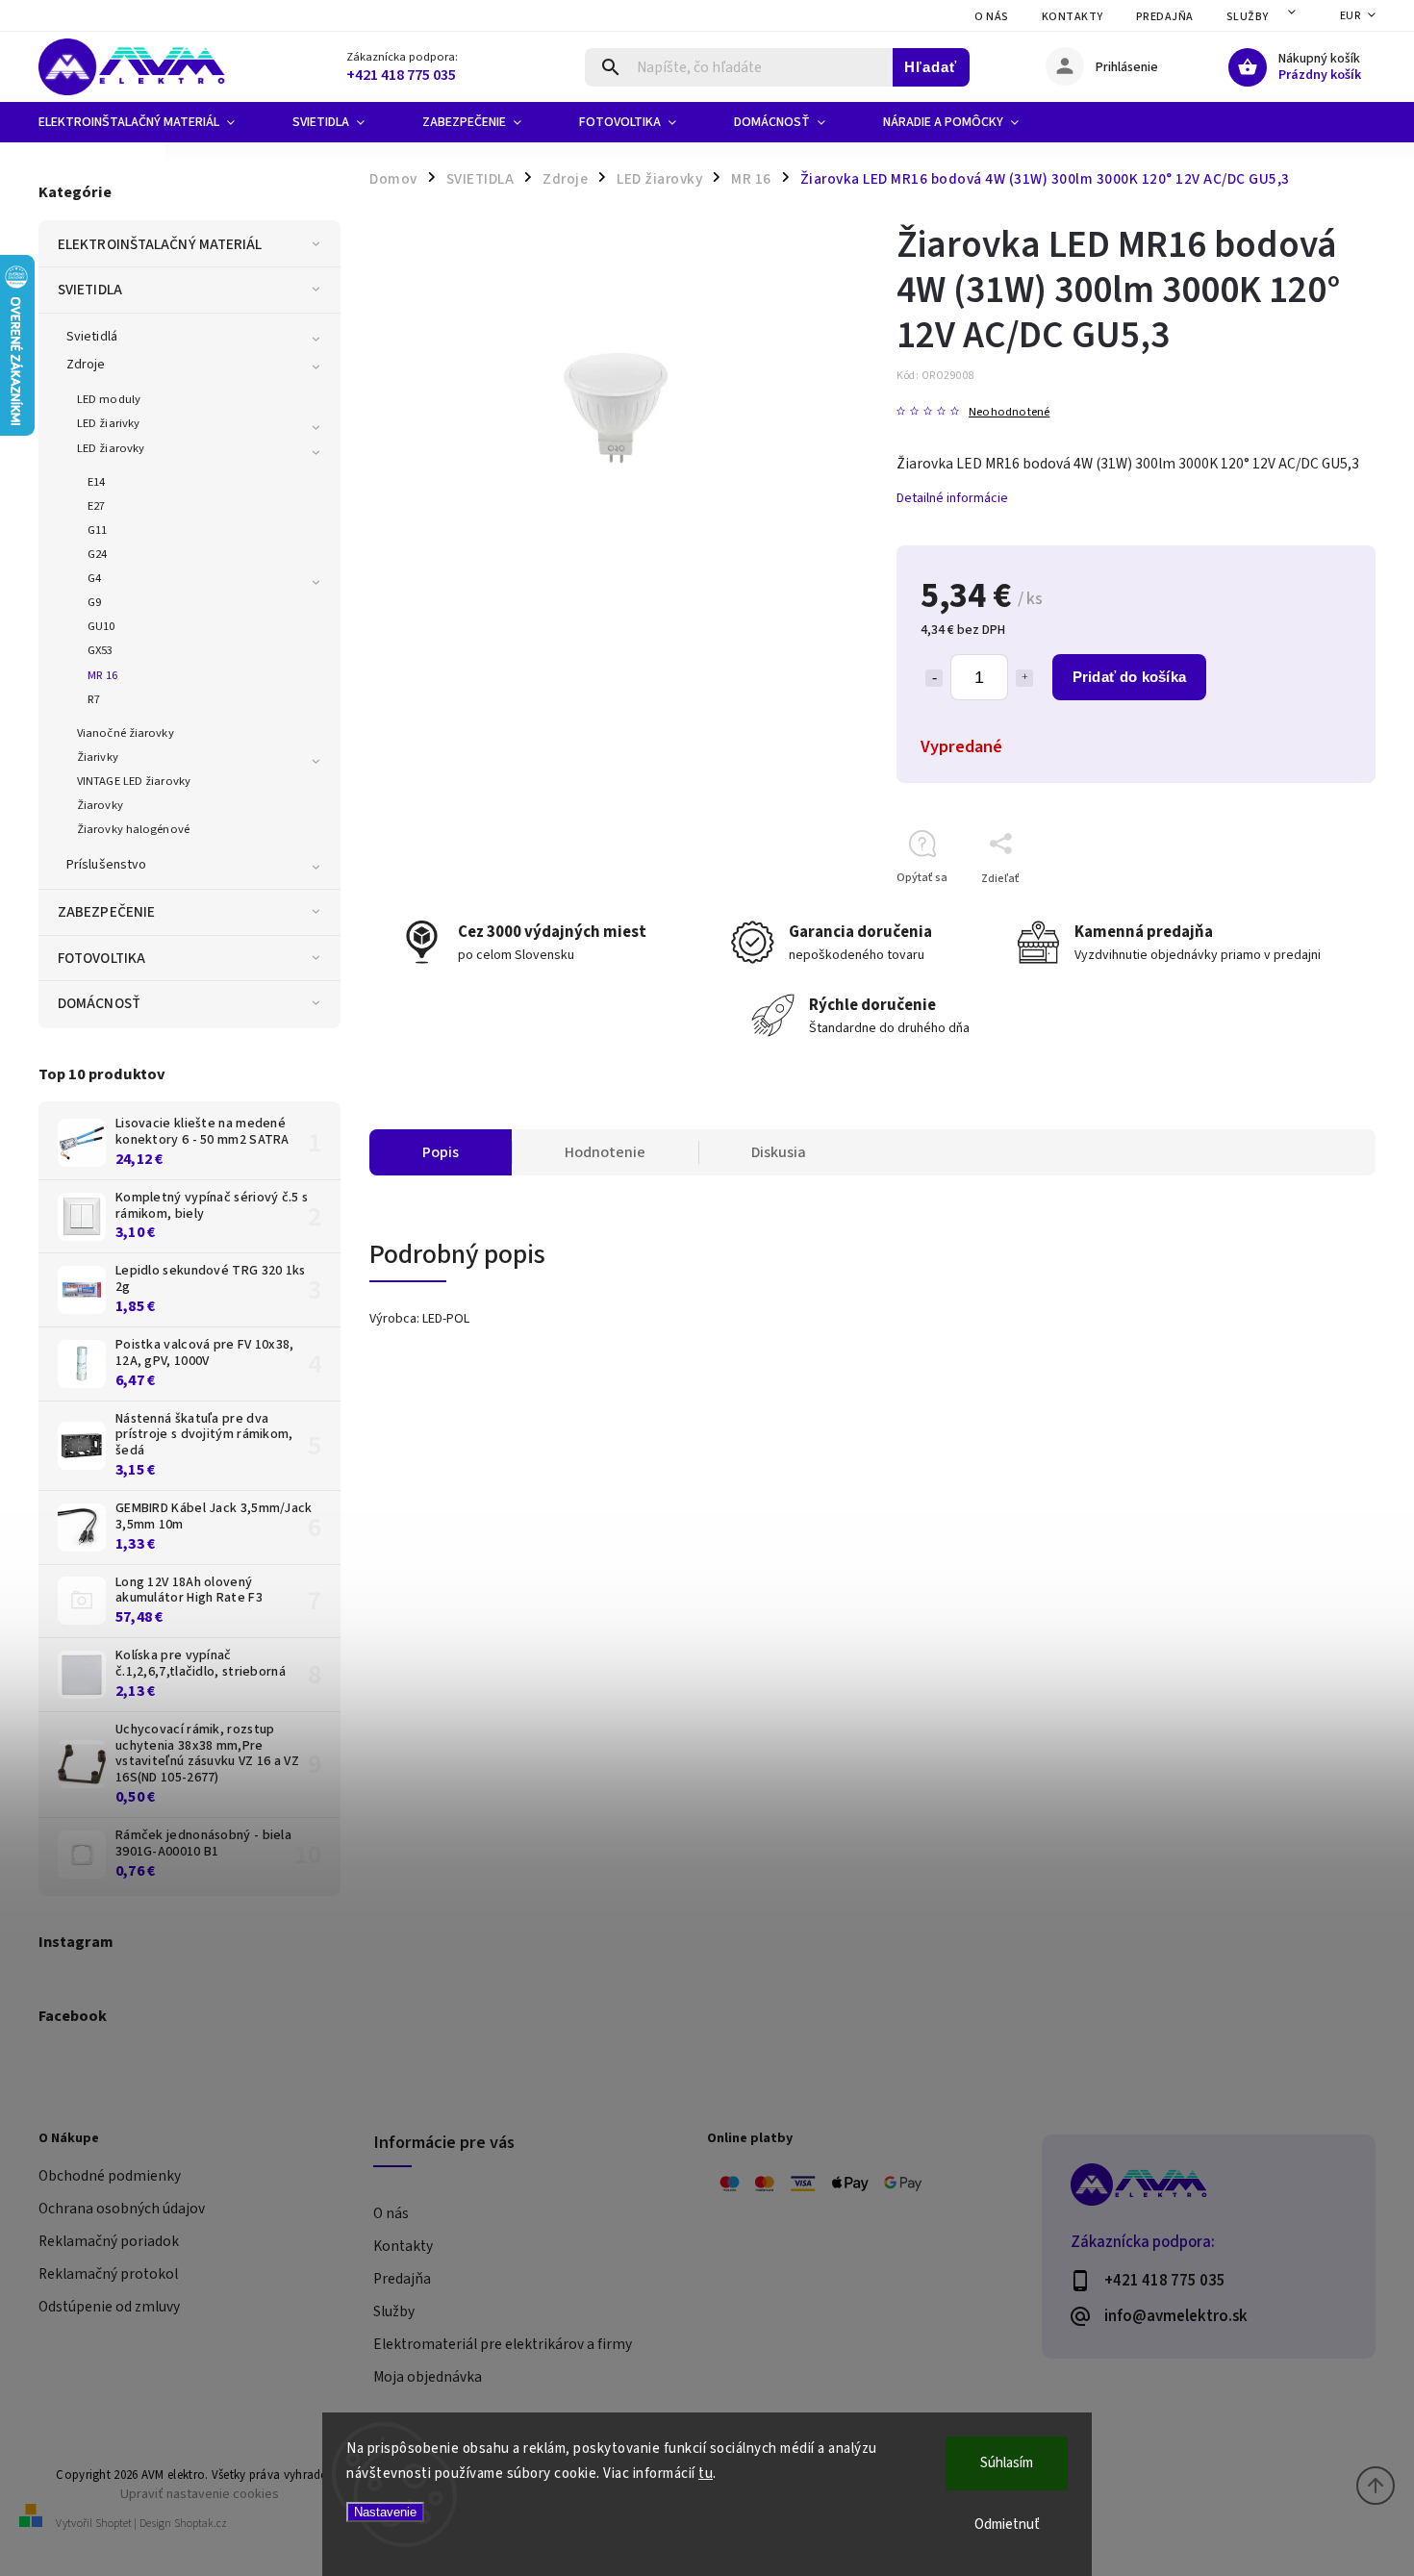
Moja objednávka (428, 2377)
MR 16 (103, 675)
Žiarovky (100, 805)
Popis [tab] (441, 1152)
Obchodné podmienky (110, 2176)
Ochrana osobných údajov (122, 2209)
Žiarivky (98, 757)
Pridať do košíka (1129, 677)
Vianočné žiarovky (126, 733)
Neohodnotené (1009, 412)
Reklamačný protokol (108, 2274)
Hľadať (931, 67)
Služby (1248, 17)
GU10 (101, 626)
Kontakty (1073, 17)
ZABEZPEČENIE (106, 912)
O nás (992, 17)
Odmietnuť (1007, 2525)
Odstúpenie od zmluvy (109, 2307)
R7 (94, 699)
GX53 (100, 650)
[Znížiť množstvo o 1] (934, 678)
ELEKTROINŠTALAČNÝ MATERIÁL (160, 244)
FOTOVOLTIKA (101, 958)
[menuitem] (151, 122)
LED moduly (109, 399)
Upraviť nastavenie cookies (200, 2494)
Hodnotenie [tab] (605, 1152)
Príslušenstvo (106, 865)
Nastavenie (385, 2512)
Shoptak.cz (201, 2524)
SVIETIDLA (90, 290)
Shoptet (114, 2524)
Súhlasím (1007, 2463)
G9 (94, 602)
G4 (94, 578)
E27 (96, 506)
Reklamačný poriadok (109, 2241)
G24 (97, 554)
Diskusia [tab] (779, 1152)
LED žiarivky (108, 423)
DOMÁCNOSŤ (99, 1003)
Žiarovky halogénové (133, 829)
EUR (1351, 16)
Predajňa (1165, 17)
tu (706, 2474)
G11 (97, 530)
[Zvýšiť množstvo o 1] (1024, 678)
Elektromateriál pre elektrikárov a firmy (503, 2344)
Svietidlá (92, 337)
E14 (96, 482)
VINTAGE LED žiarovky (134, 781)
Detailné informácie (952, 498)
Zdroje (86, 365)
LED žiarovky (111, 448)
